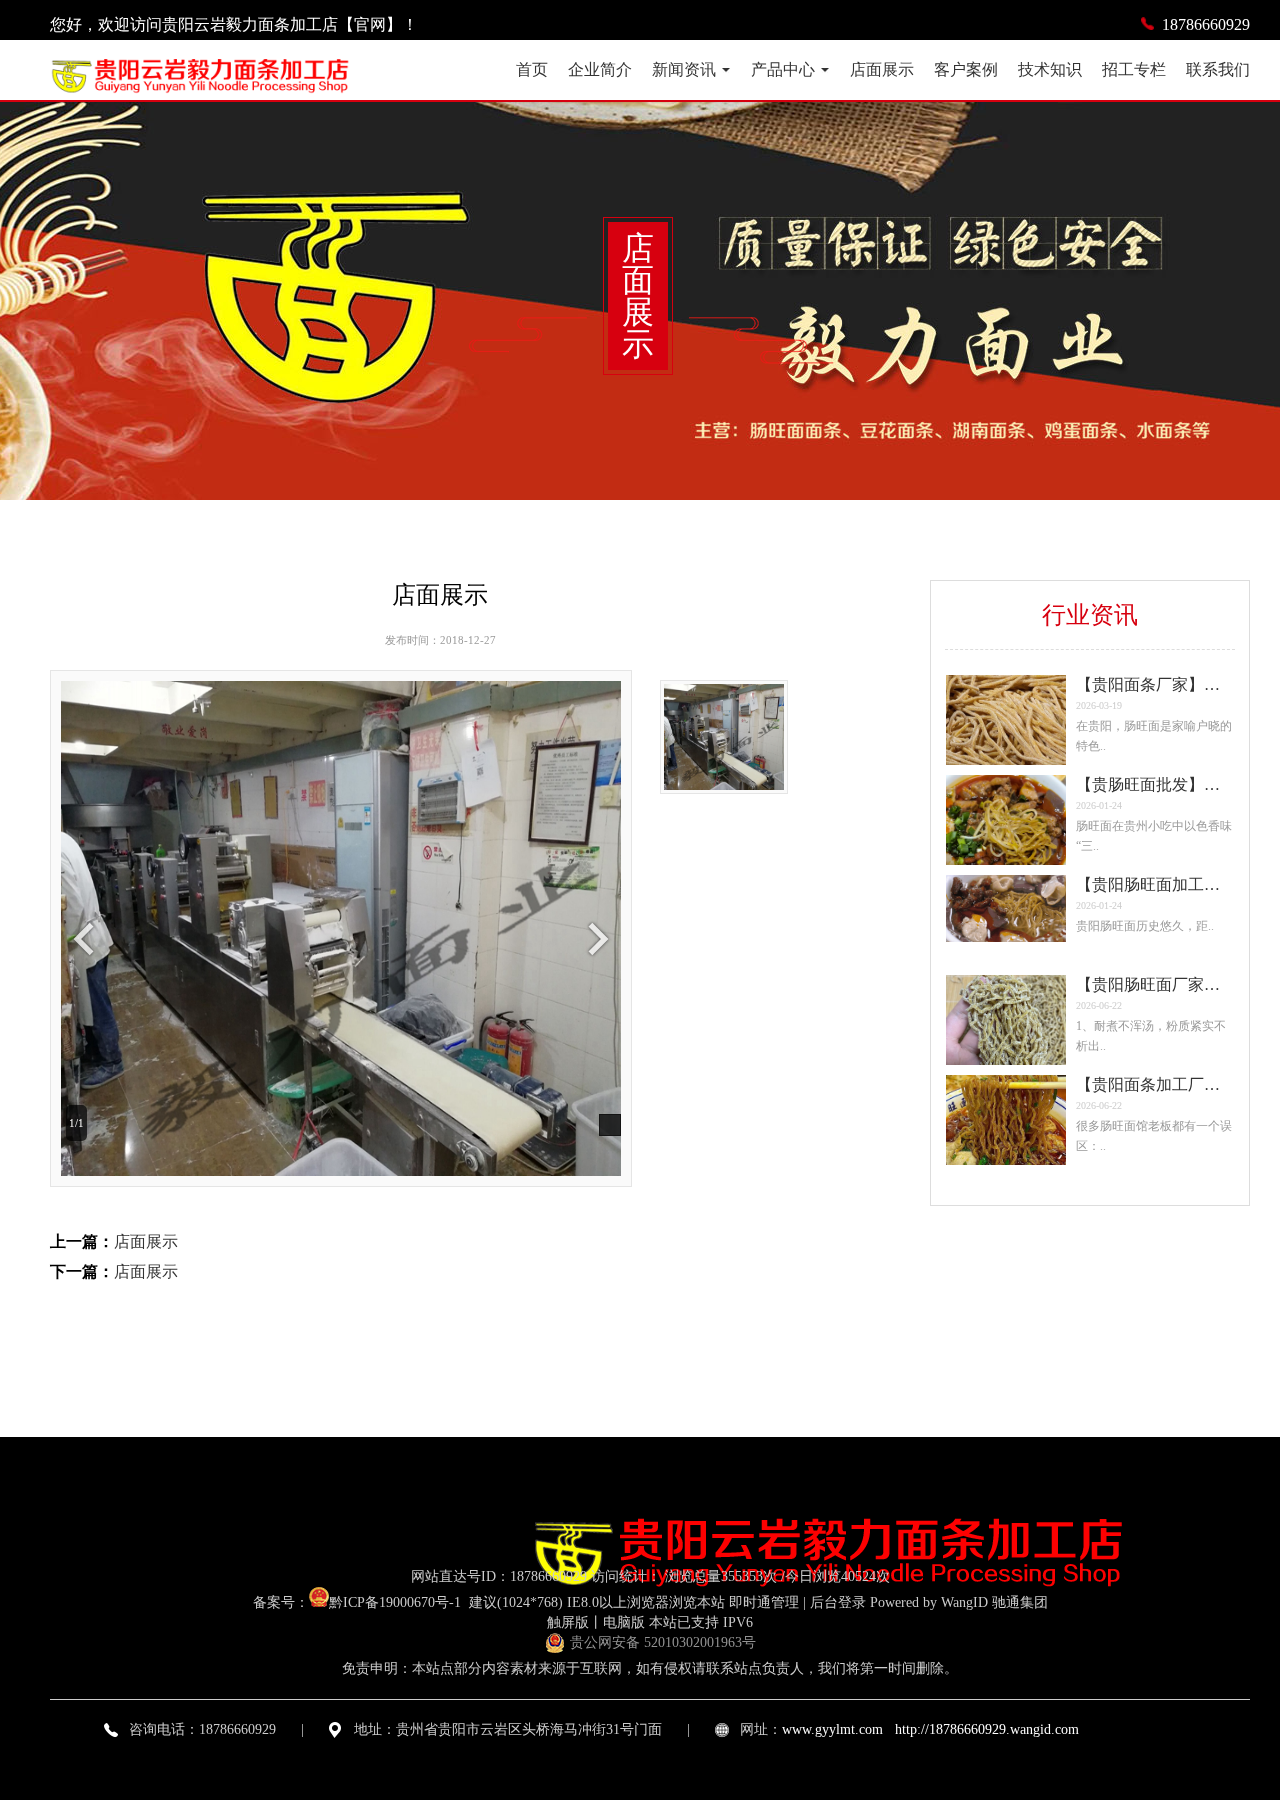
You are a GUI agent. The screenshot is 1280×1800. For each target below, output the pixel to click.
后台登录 (838, 1602)
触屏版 (568, 1622)
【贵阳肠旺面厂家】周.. (1155, 1084)
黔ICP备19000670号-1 (397, 1602)
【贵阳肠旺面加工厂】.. (1155, 784)
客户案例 (966, 69)
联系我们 (1218, 69)
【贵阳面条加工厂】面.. (1155, 984)
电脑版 (624, 1622)
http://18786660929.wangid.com (987, 1729)
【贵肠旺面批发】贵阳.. (1155, 684)
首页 (532, 69)
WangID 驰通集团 (994, 1602)
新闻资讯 (684, 69)
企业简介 (600, 69)
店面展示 (882, 69)
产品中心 (783, 69)
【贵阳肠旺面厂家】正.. (1155, 884)
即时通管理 (764, 1602)
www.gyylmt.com (832, 1729)
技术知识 (1050, 69)
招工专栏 (1134, 69)
